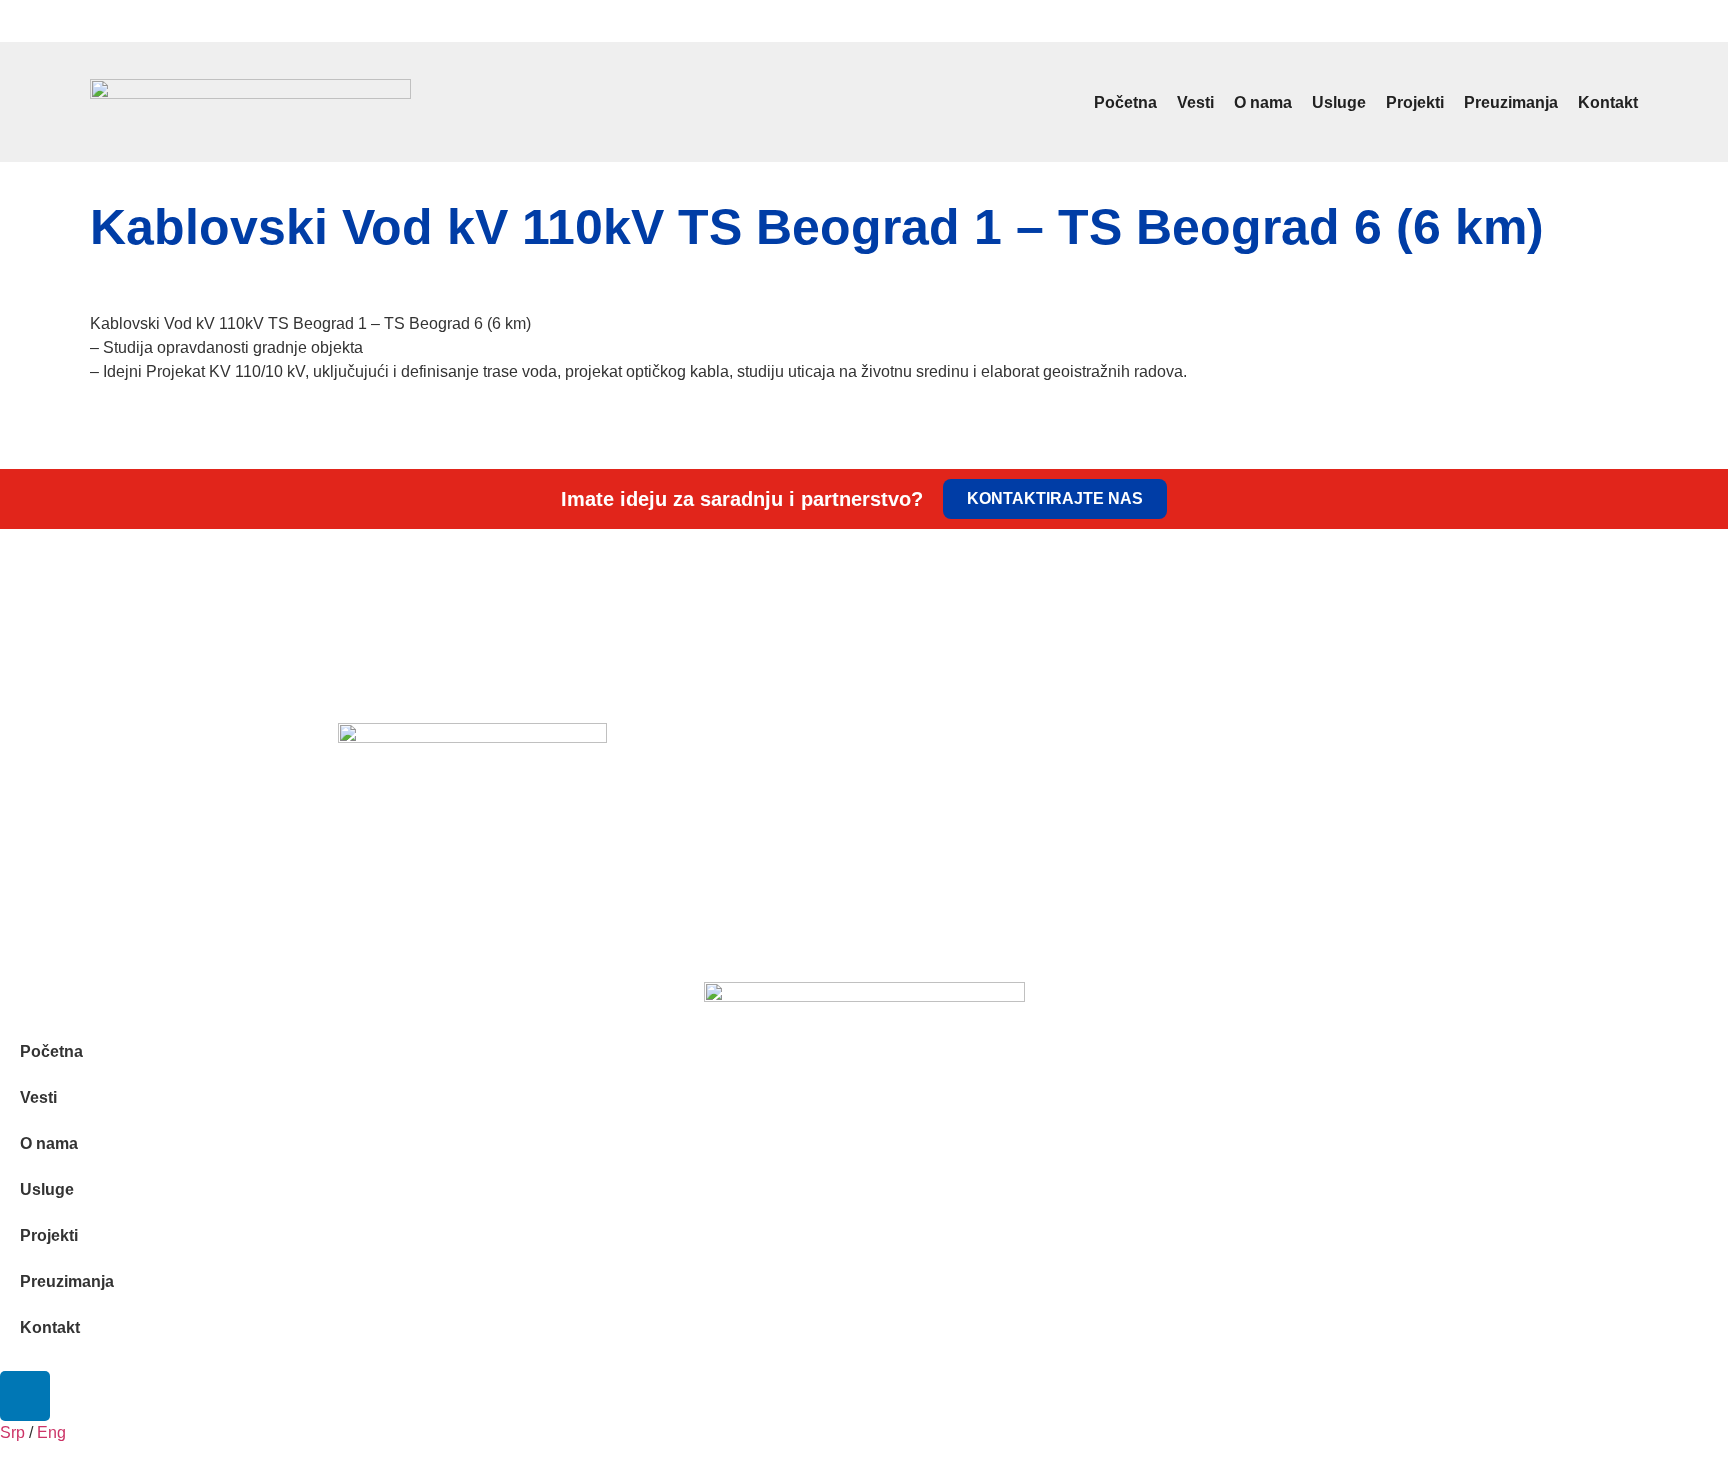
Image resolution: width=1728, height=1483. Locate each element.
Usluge (1339, 102)
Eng (129, 24)
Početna (1125, 102)
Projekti (1415, 102)
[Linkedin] (1627, 21)
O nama (1263, 102)
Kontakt (1608, 102)
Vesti (1195, 102)
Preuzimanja (1511, 102)
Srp (99, 24)
